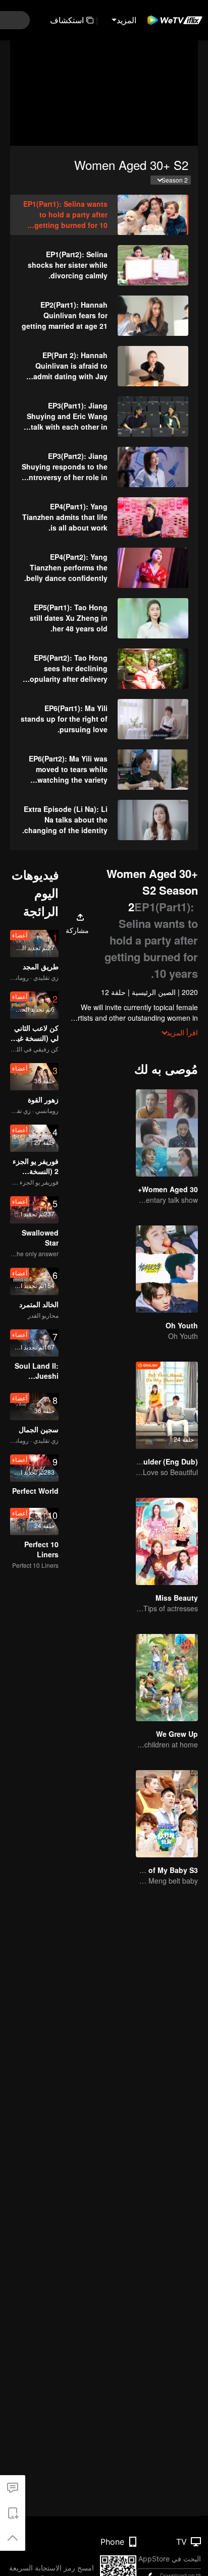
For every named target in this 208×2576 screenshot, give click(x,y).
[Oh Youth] (167, 1269)
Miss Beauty (177, 1598)
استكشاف (67, 20)
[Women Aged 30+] (167, 1133)
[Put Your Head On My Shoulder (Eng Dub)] (167, 1405)
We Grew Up (177, 1734)
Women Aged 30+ (168, 1189)
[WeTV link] (175, 20)
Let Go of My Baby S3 (161, 1870)
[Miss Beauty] (167, 1541)
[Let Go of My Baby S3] (167, 1814)
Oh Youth (182, 1325)
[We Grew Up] (167, 1678)
